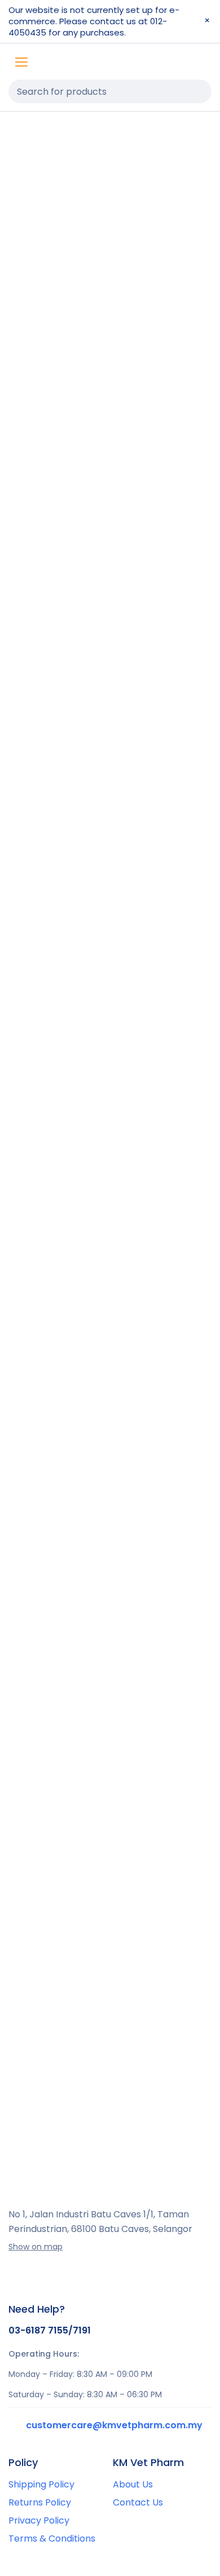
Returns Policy (40, 2502)
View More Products (110, 2097)
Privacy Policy (39, 2520)
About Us (133, 2484)
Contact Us (138, 2502)
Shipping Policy (41, 2484)
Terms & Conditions (52, 2538)
